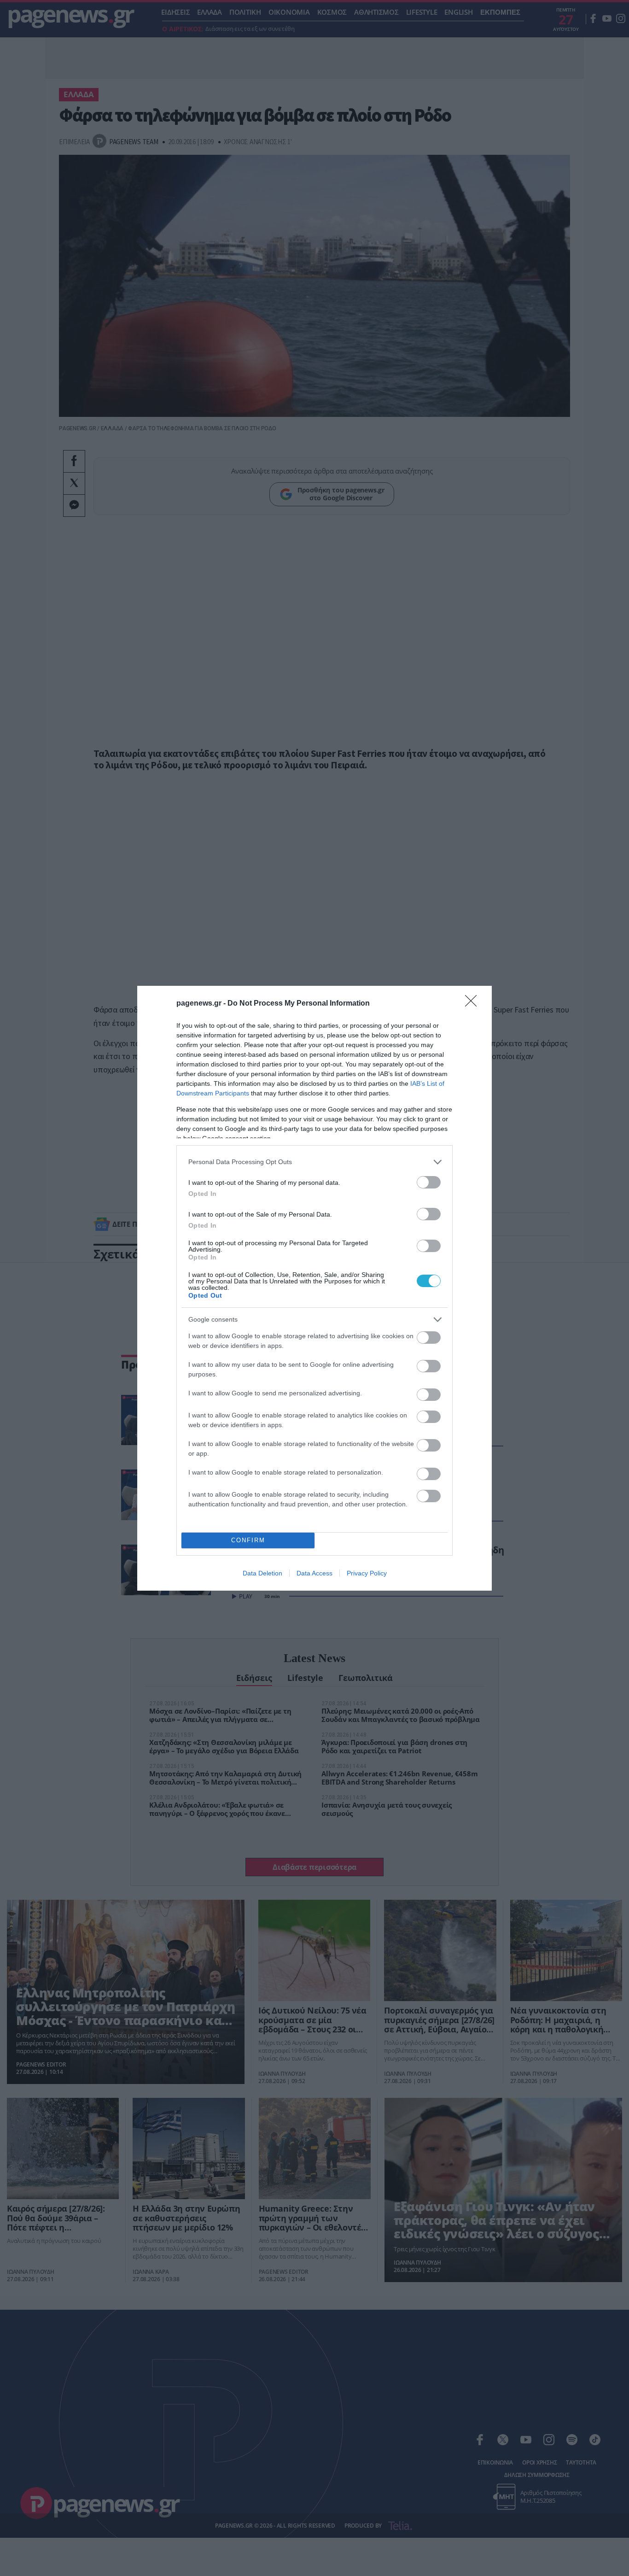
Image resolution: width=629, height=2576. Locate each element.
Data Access (314, 1573)
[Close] (474, 1004)
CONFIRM (248, 1540)
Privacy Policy (367, 1573)
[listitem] (314, 1162)
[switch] (429, 1182)
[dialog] (314, 1288)
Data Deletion (262, 1573)
